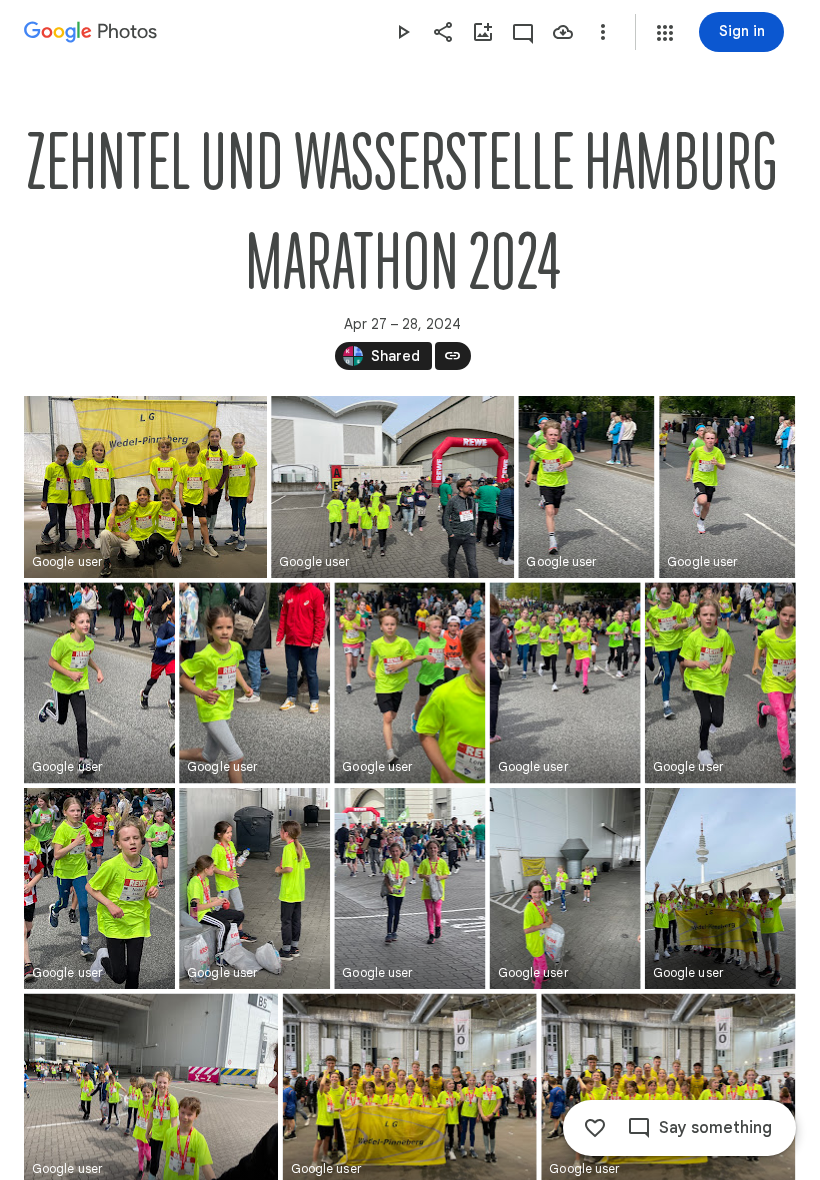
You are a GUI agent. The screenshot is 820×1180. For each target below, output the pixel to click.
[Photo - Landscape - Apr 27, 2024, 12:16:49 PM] (392, 487)
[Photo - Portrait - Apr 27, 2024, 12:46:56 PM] (565, 682)
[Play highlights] (403, 32)
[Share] (443, 32)
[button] (665, 33)
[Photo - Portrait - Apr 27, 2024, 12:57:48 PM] (409, 888)
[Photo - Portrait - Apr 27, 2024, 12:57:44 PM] (254, 888)
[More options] (603, 32)
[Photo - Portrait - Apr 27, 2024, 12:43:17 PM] (254, 682)
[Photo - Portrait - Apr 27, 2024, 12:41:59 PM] (586, 487)
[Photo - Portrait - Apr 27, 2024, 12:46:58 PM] (720, 682)
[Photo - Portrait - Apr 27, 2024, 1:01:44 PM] (720, 888)
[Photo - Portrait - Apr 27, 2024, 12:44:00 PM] (409, 682)
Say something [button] (715, 1128)
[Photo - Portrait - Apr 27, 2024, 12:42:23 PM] (99, 682)
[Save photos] (563, 32)
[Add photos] (483, 32)
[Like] (595, 1128)
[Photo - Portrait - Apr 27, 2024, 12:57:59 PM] (565, 888)
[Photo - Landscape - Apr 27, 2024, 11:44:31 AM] (145, 487)
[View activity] (523, 32)
